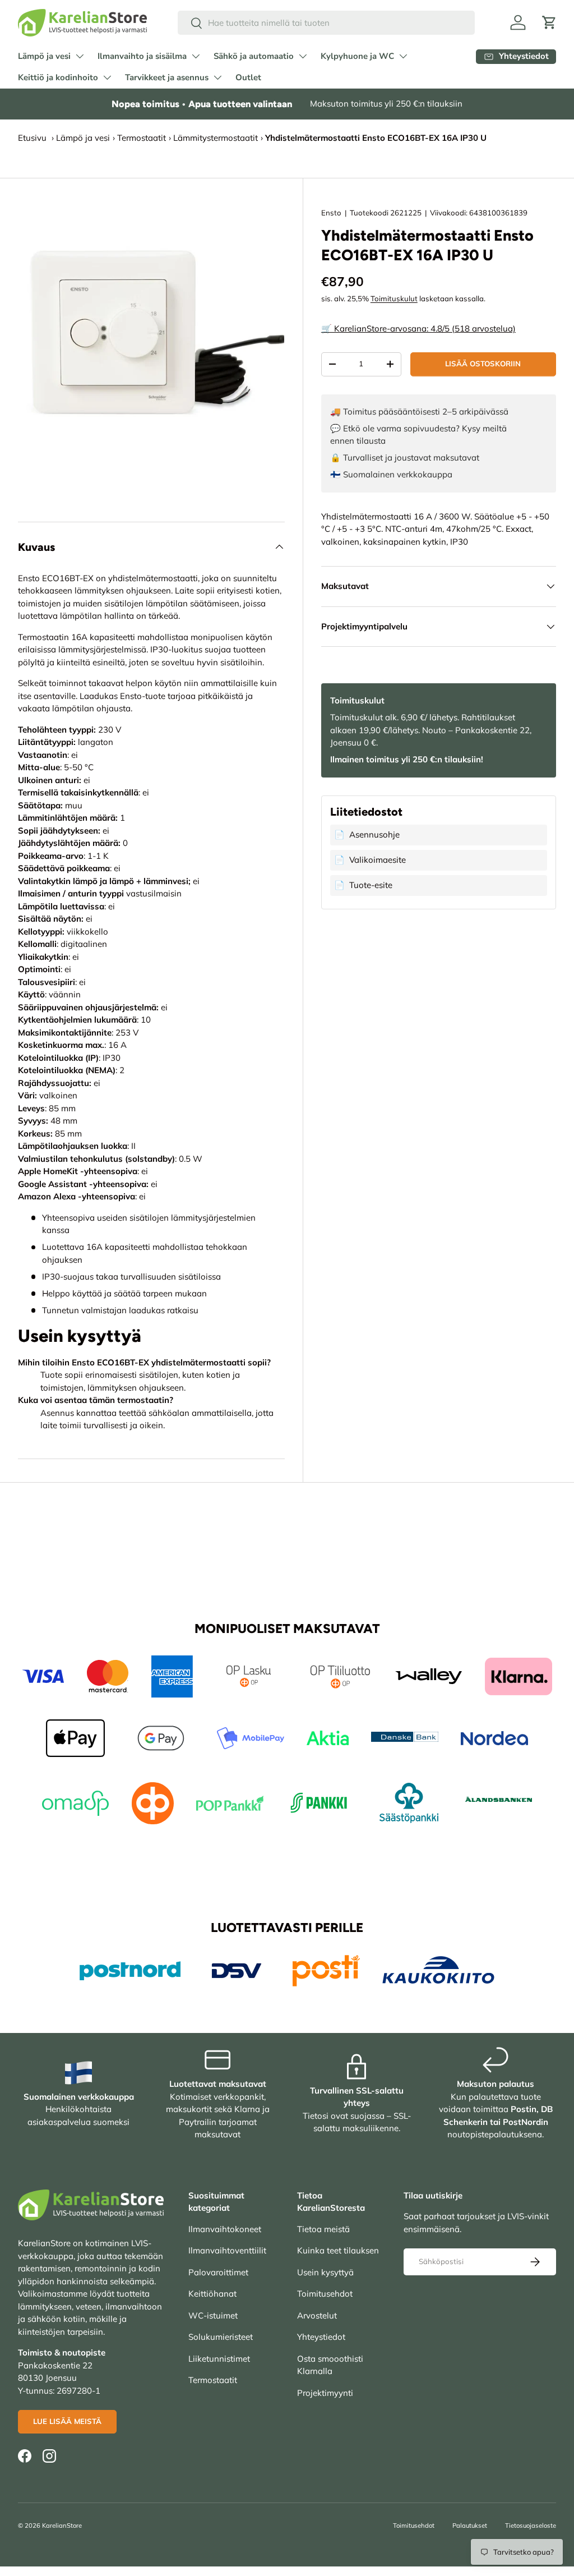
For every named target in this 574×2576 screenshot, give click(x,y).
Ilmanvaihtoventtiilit (227, 2250)
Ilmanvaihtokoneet (225, 2229)
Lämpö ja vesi (44, 56)
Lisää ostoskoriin (483, 364)
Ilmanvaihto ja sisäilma (142, 56)
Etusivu (32, 138)
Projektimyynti (325, 2393)
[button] (549, 22)
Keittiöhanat (212, 2294)
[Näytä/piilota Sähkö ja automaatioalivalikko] (303, 56)
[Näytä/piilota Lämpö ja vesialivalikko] (80, 56)
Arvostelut (317, 2315)
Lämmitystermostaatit (216, 138)
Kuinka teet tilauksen (338, 2250)
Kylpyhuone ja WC (357, 56)
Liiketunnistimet (219, 2359)
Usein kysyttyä (325, 2272)
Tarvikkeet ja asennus (167, 77)
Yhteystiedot (321, 2337)
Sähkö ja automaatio (254, 56)
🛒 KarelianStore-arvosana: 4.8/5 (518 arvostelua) (418, 328)
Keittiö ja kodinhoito (58, 77)
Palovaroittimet (218, 2272)
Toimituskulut (394, 298)
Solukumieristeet (221, 2337)
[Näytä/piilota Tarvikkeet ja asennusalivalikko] (217, 77)
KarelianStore (62, 2526)
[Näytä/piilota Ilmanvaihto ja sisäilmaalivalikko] (196, 56)
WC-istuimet (213, 2315)
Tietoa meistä (323, 2229)
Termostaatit (142, 138)
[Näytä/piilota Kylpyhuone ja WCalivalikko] (403, 56)
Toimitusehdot (325, 2294)
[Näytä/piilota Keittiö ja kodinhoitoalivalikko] (107, 77)
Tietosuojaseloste (531, 2526)
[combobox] (326, 23)
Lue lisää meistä (67, 2421)
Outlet (248, 77)
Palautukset (470, 2526)
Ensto (331, 213)
